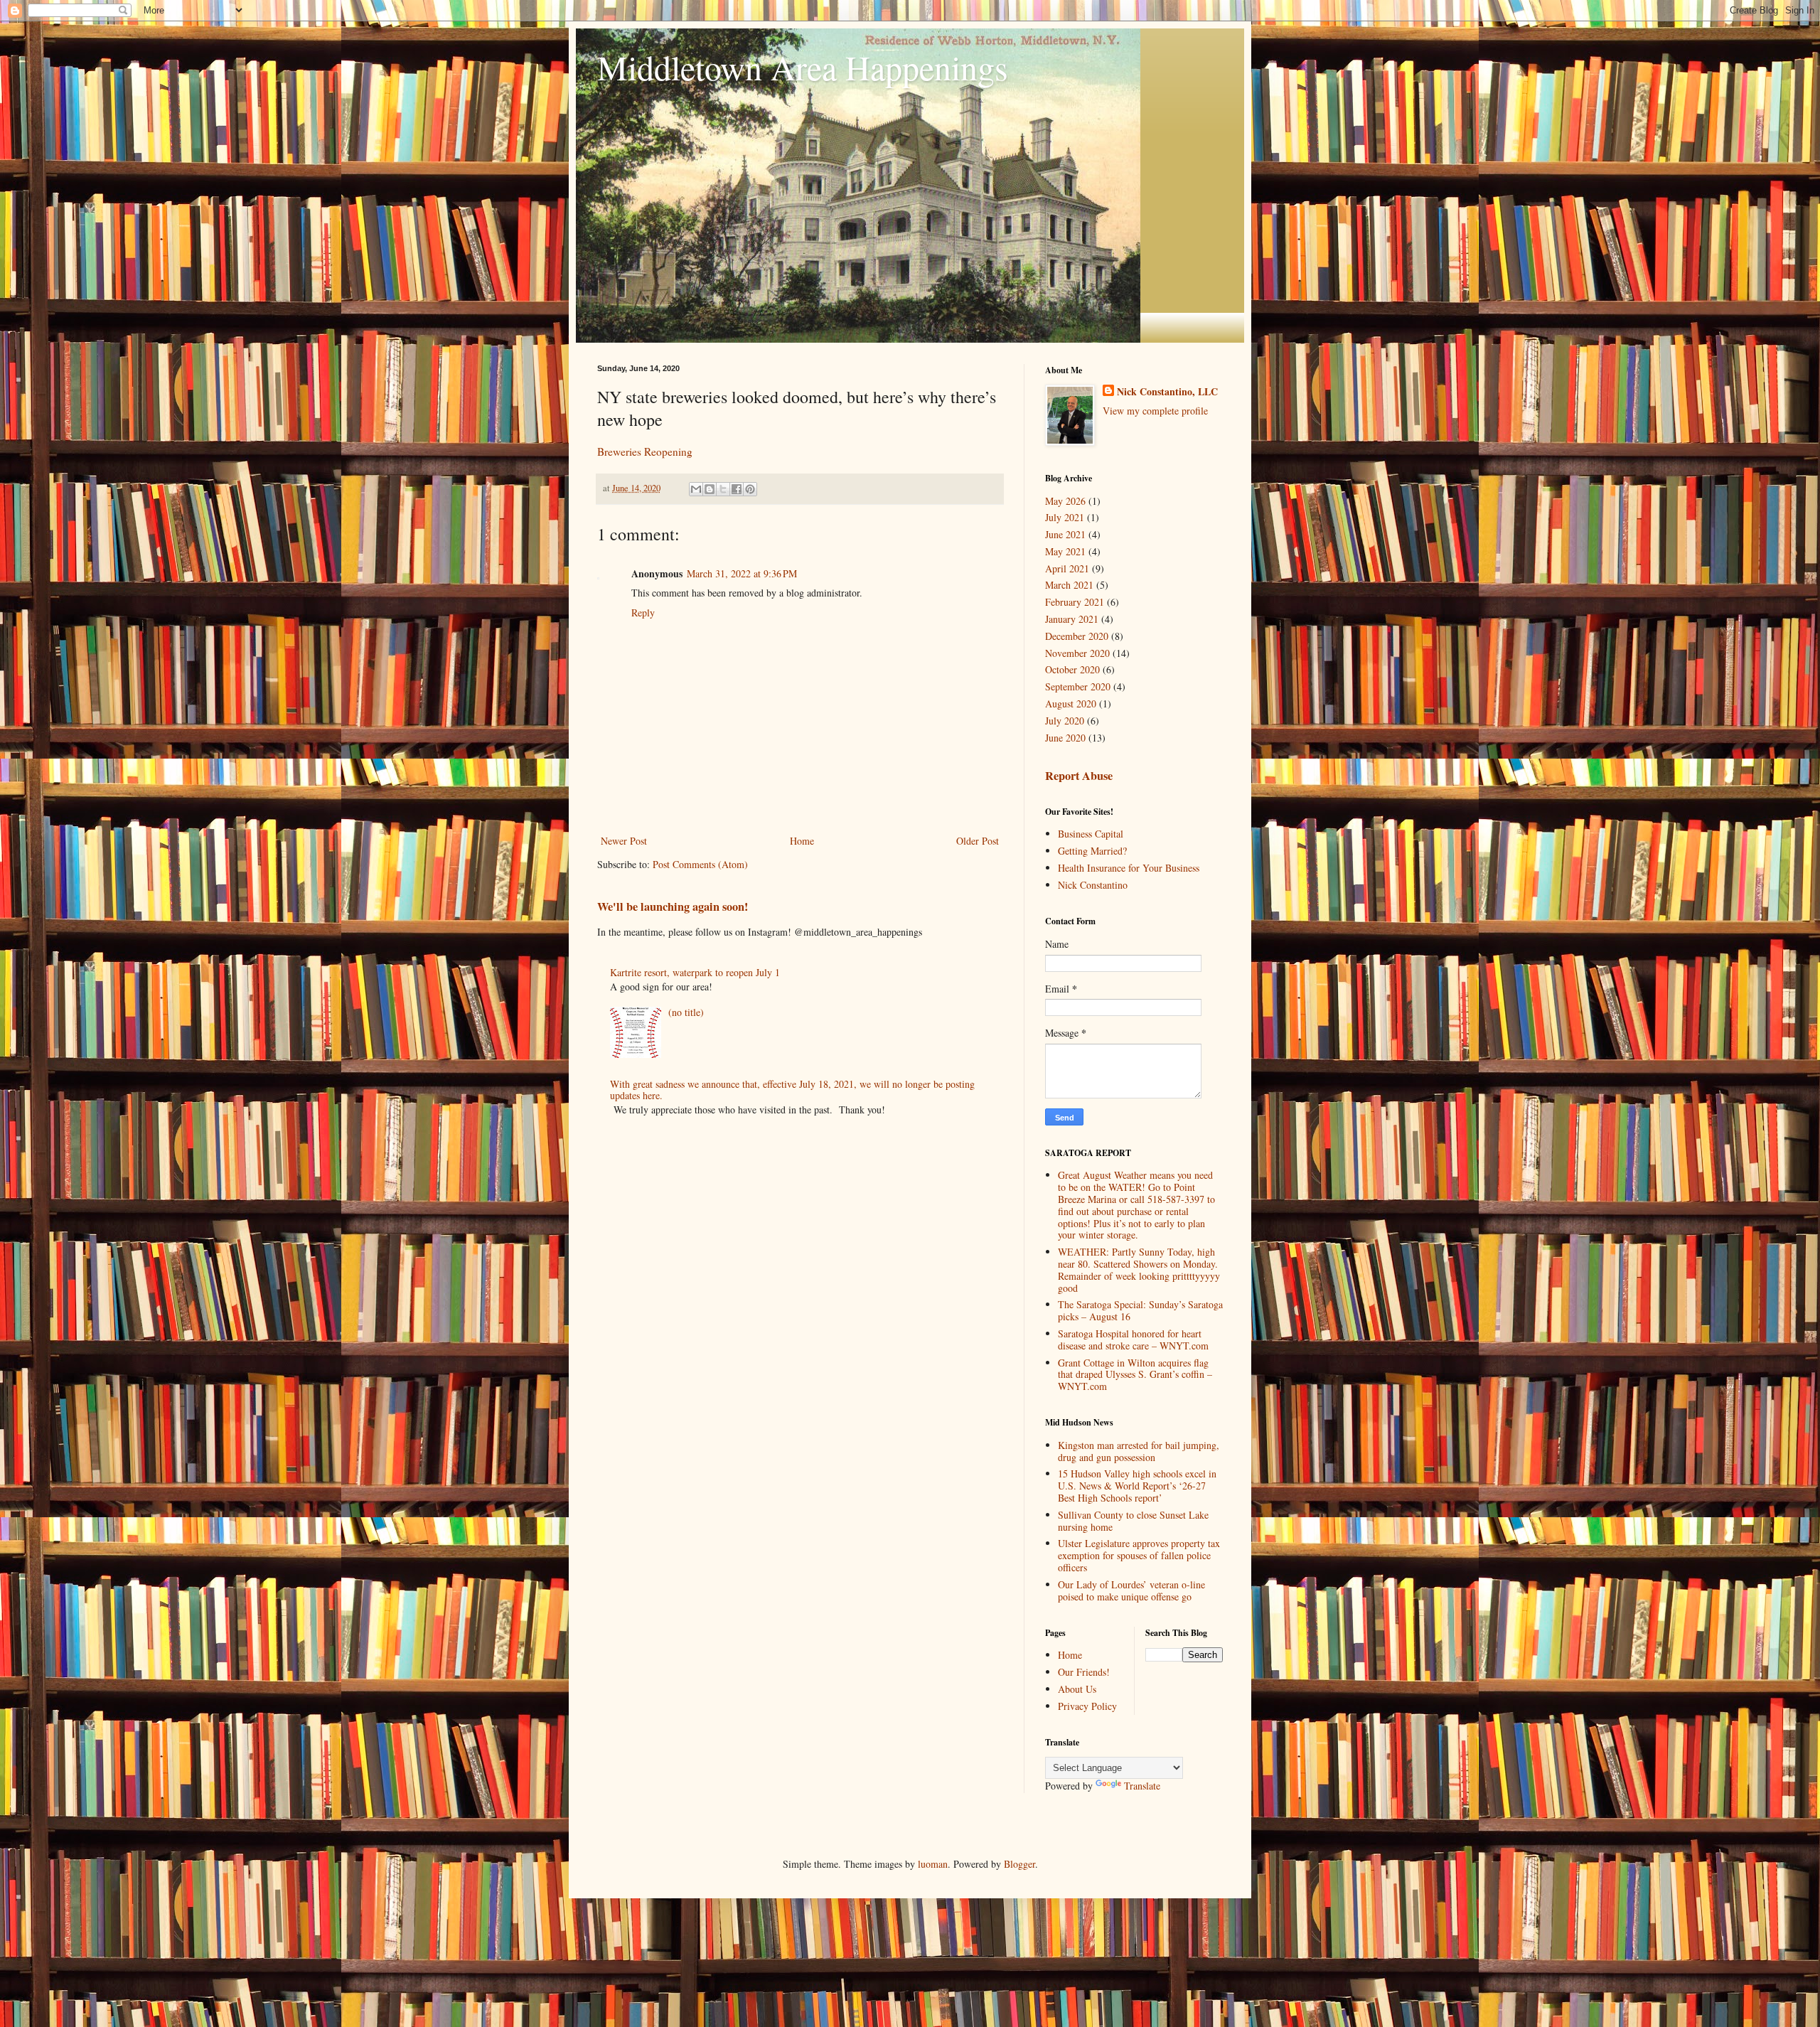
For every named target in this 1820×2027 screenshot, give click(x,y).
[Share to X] (723, 489)
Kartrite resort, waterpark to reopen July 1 (695, 972)
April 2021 (1067, 568)
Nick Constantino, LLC (1167, 392)
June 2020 (1065, 738)
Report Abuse (1079, 776)
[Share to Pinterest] (750, 489)
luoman (933, 1864)
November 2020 (1077, 653)
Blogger (1019, 1864)
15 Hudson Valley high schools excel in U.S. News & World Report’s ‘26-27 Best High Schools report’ (1137, 1486)
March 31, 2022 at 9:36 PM (742, 573)
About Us (1077, 1689)
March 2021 (1069, 585)
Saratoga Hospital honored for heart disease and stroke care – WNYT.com (1133, 1339)
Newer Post (624, 841)
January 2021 (1072, 619)
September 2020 (1078, 686)
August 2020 (1071, 704)
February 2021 (1075, 602)
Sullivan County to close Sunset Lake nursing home (1133, 1521)
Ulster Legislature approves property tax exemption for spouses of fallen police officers (1139, 1555)
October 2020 (1072, 669)
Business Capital (1091, 834)
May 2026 (1065, 501)
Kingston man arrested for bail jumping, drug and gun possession (1139, 1451)
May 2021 (1065, 551)
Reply (643, 613)
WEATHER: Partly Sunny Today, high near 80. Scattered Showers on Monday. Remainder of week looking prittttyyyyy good (1139, 1269)
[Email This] (696, 489)
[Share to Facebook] (737, 489)
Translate (1142, 1786)
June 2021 (1065, 534)
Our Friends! (1084, 1672)
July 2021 (1065, 517)
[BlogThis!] (710, 489)
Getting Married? (1092, 851)
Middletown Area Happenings (803, 67)
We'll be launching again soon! (673, 906)
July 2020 (1065, 721)
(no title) (686, 1012)
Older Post (978, 841)
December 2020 (1077, 636)
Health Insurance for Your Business (1129, 868)
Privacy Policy (1087, 1706)
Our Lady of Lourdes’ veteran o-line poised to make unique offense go (1131, 1590)
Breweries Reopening (645, 451)
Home (802, 841)
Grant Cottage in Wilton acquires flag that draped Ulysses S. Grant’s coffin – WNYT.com (1135, 1375)
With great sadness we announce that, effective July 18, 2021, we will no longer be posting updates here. (792, 1090)
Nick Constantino (1093, 885)
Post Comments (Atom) (700, 864)
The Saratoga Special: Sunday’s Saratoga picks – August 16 (1140, 1310)
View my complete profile (1155, 411)
